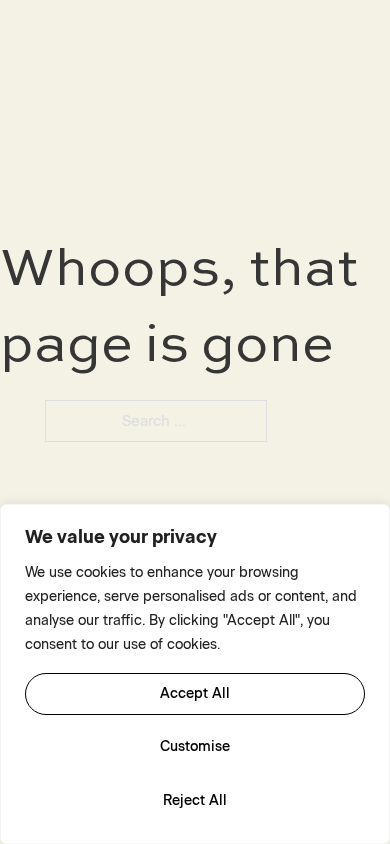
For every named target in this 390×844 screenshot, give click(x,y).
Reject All (195, 800)
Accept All (195, 693)
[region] (195, 674)
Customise (195, 746)
